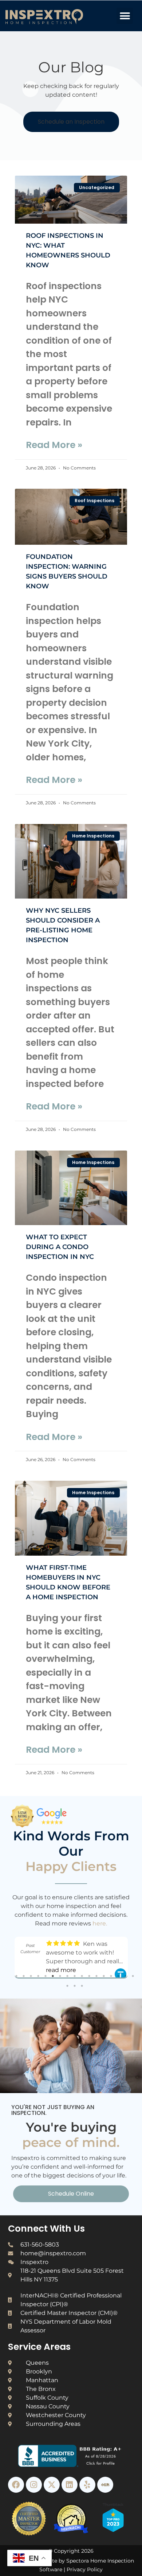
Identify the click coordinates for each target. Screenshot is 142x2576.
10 (82, 1976)
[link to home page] (58, 17)
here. (100, 1923)
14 (111, 1976)
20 (82, 1986)
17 (133, 1976)
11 (89, 1976)
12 (96, 1976)
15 (118, 1976)
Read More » (54, 445)
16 (126, 1976)
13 (104, 1976)
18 (67, 1986)
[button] (125, 16)
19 (75, 1986)
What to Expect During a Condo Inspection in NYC (60, 1247)
